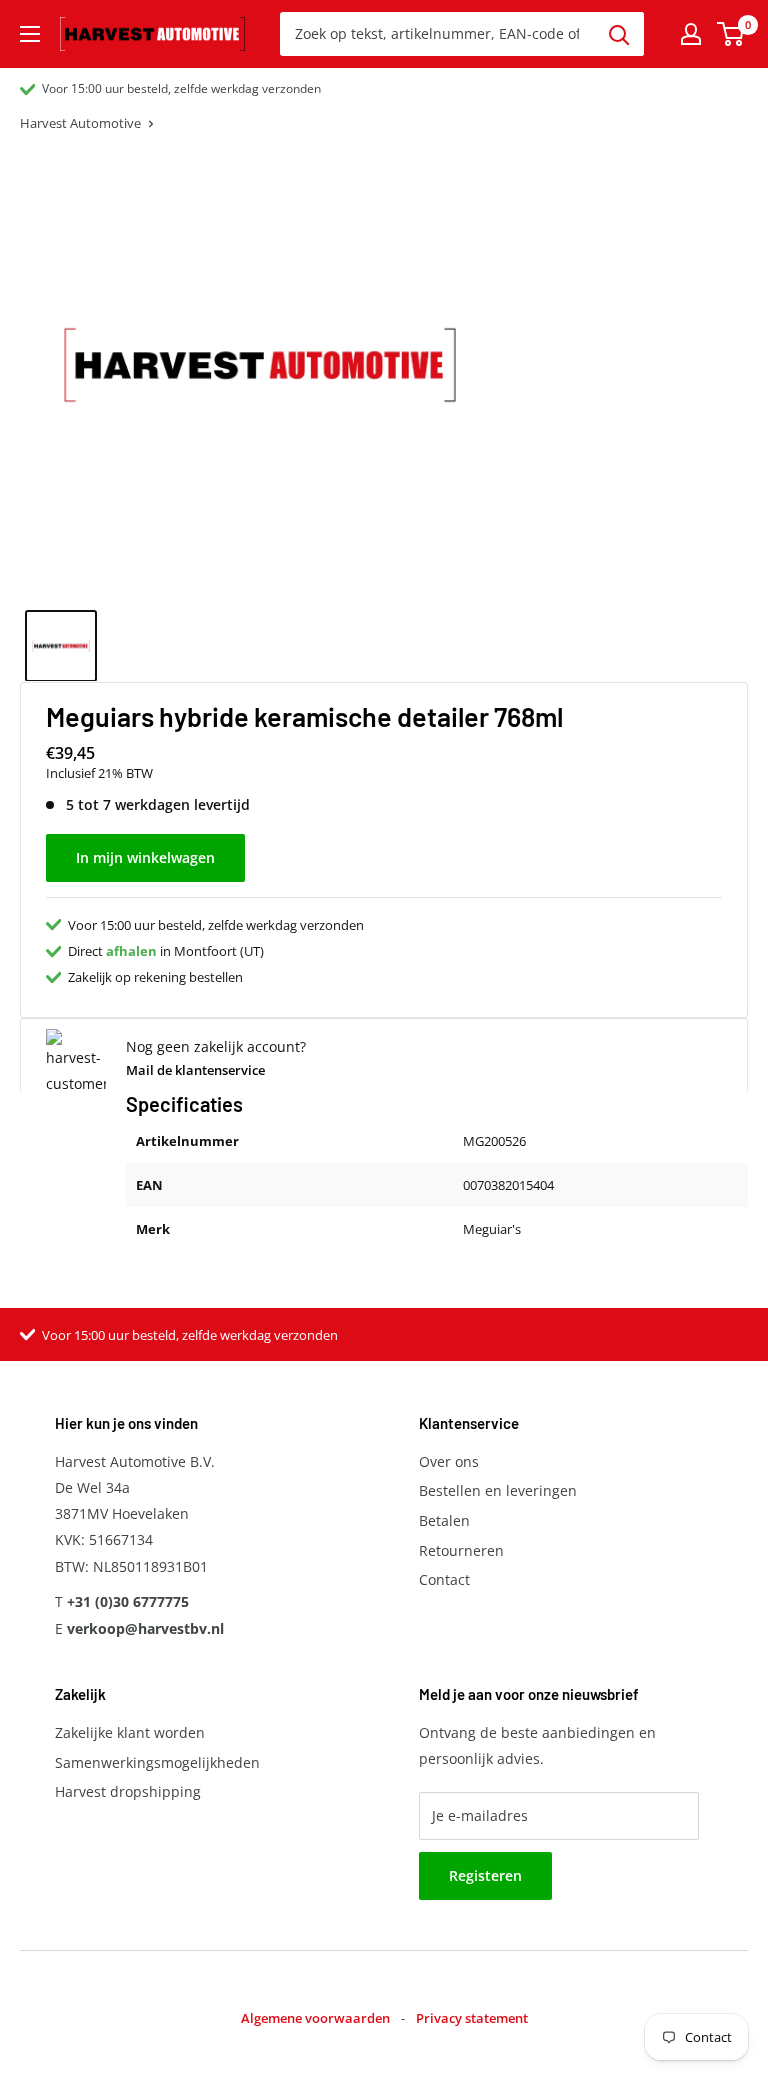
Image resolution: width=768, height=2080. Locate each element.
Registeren (485, 1875)
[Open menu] (30, 34)
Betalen (444, 1520)
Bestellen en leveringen (498, 1490)
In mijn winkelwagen (145, 857)
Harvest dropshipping (128, 1791)
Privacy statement (472, 2018)
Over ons (449, 1461)
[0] (731, 34)
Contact (444, 1579)
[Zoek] (619, 34)
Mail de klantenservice (195, 1070)
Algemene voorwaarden (315, 2018)
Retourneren (461, 1550)
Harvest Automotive (80, 123)
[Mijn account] (691, 34)
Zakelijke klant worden (130, 1732)
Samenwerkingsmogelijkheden (157, 1762)
